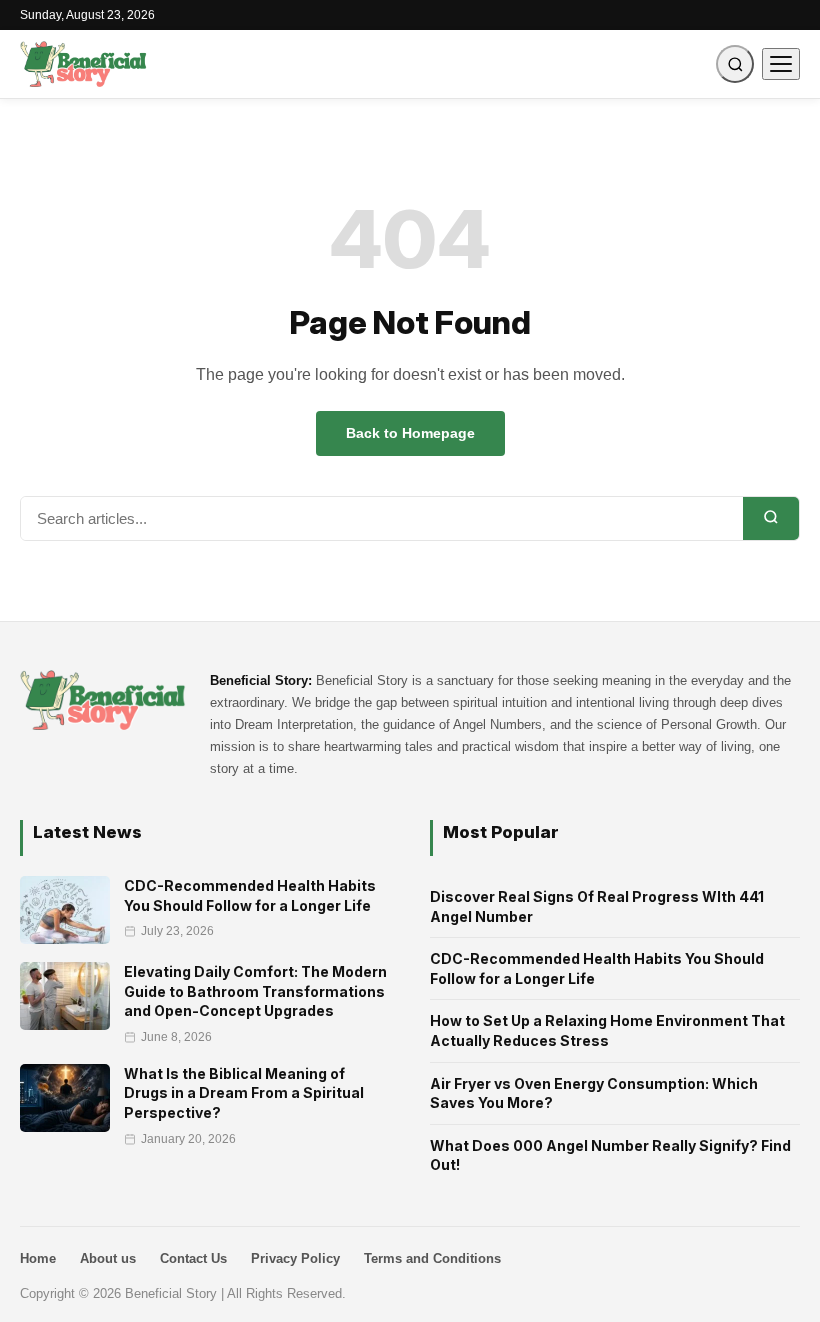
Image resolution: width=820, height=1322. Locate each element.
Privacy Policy (295, 1258)
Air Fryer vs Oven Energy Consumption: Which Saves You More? (594, 1093)
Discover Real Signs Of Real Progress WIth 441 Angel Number (597, 906)
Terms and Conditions (432, 1258)
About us (108, 1258)
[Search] (771, 518)
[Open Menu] (781, 64)
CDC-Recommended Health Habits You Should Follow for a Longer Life (597, 968)
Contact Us (193, 1258)
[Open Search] (735, 64)
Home (38, 1258)
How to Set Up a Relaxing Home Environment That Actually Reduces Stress (607, 1030)
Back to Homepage (410, 433)
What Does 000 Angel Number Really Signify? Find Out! (610, 1155)
